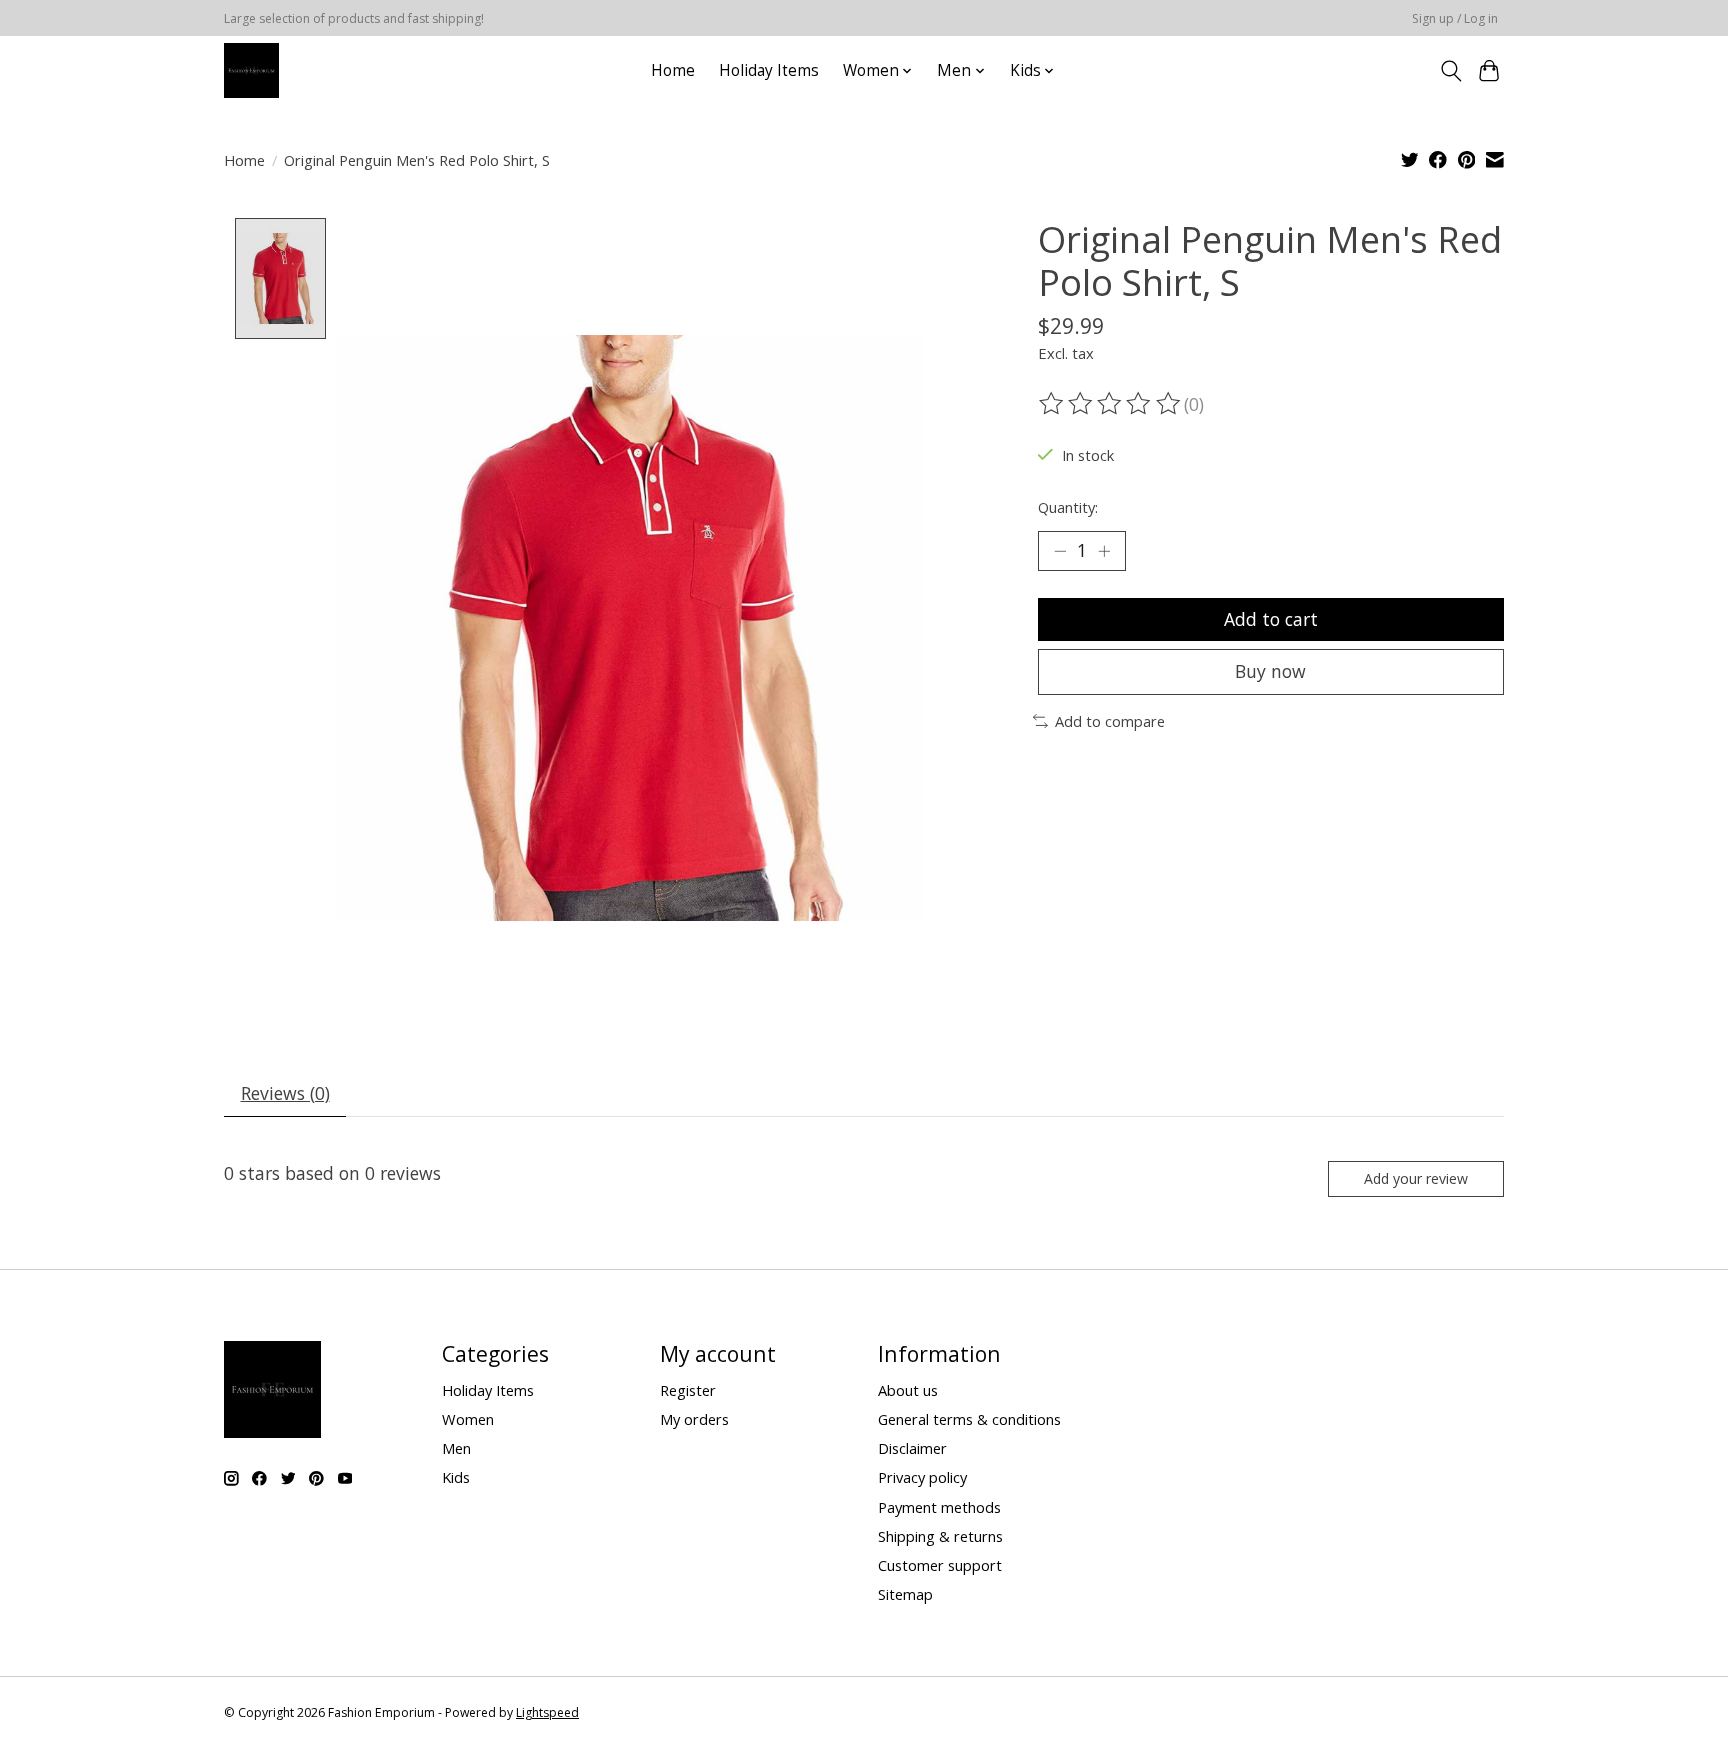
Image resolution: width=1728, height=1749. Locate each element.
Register (688, 1390)
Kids (456, 1477)
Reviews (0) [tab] (285, 1093)
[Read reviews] (1111, 404)
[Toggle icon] (1450, 71)
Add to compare (1110, 721)
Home (673, 70)
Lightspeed (547, 1712)
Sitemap (905, 1594)
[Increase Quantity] (1104, 551)
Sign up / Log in (1455, 18)
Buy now (1270, 671)
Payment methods (939, 1507)
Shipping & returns (940, 1536)
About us (908, 1390)
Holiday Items (769, 70)
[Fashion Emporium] (251, 70)
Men (456, 1448)
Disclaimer (912, 1448)
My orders (694, 1419)
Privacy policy (922, 1477)
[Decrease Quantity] (1060, 551)
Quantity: (1068, 507)
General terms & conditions (969, 1419)
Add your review (1416, 1178)
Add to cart (1271, 619)
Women (468, 1419)
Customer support (940, 1565)
